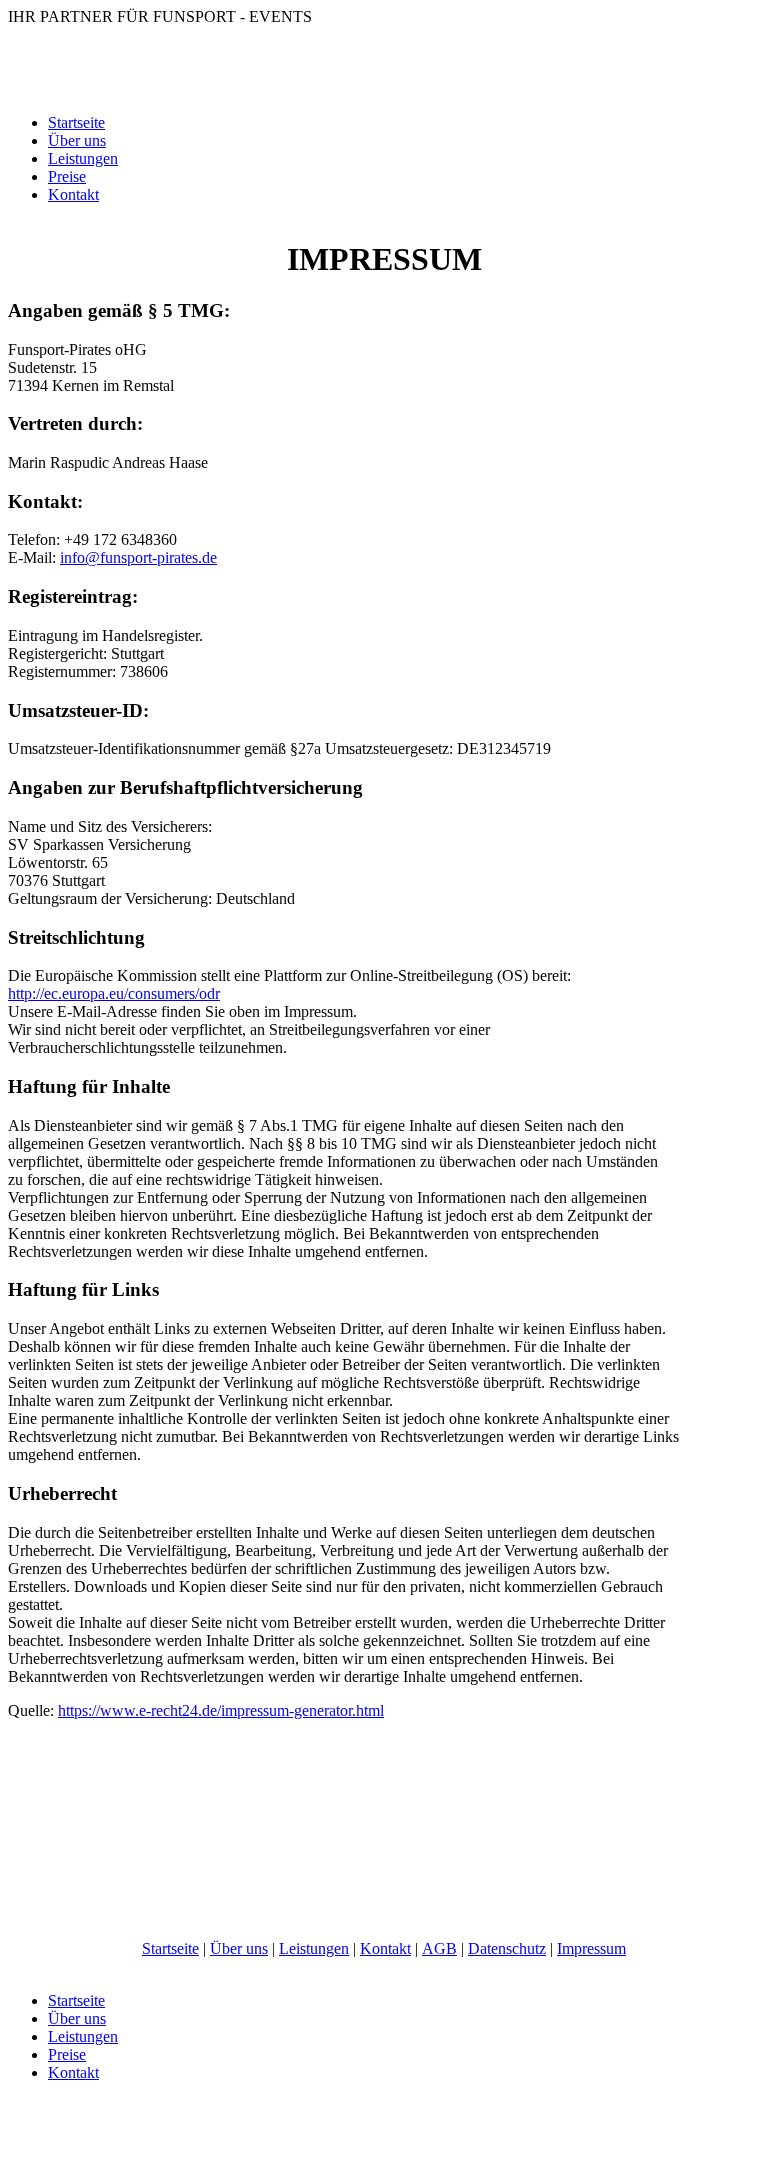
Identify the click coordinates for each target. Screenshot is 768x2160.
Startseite (76, 122)
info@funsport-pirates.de (138, 557)
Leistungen (83, 158)
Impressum (591, 1948)
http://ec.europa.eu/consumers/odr (114, 993)
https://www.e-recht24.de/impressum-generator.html (221, 1710)
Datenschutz (507, 1948)
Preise (67, 176)
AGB (439, 1948)
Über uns (77, 140)
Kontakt (73, 194)
